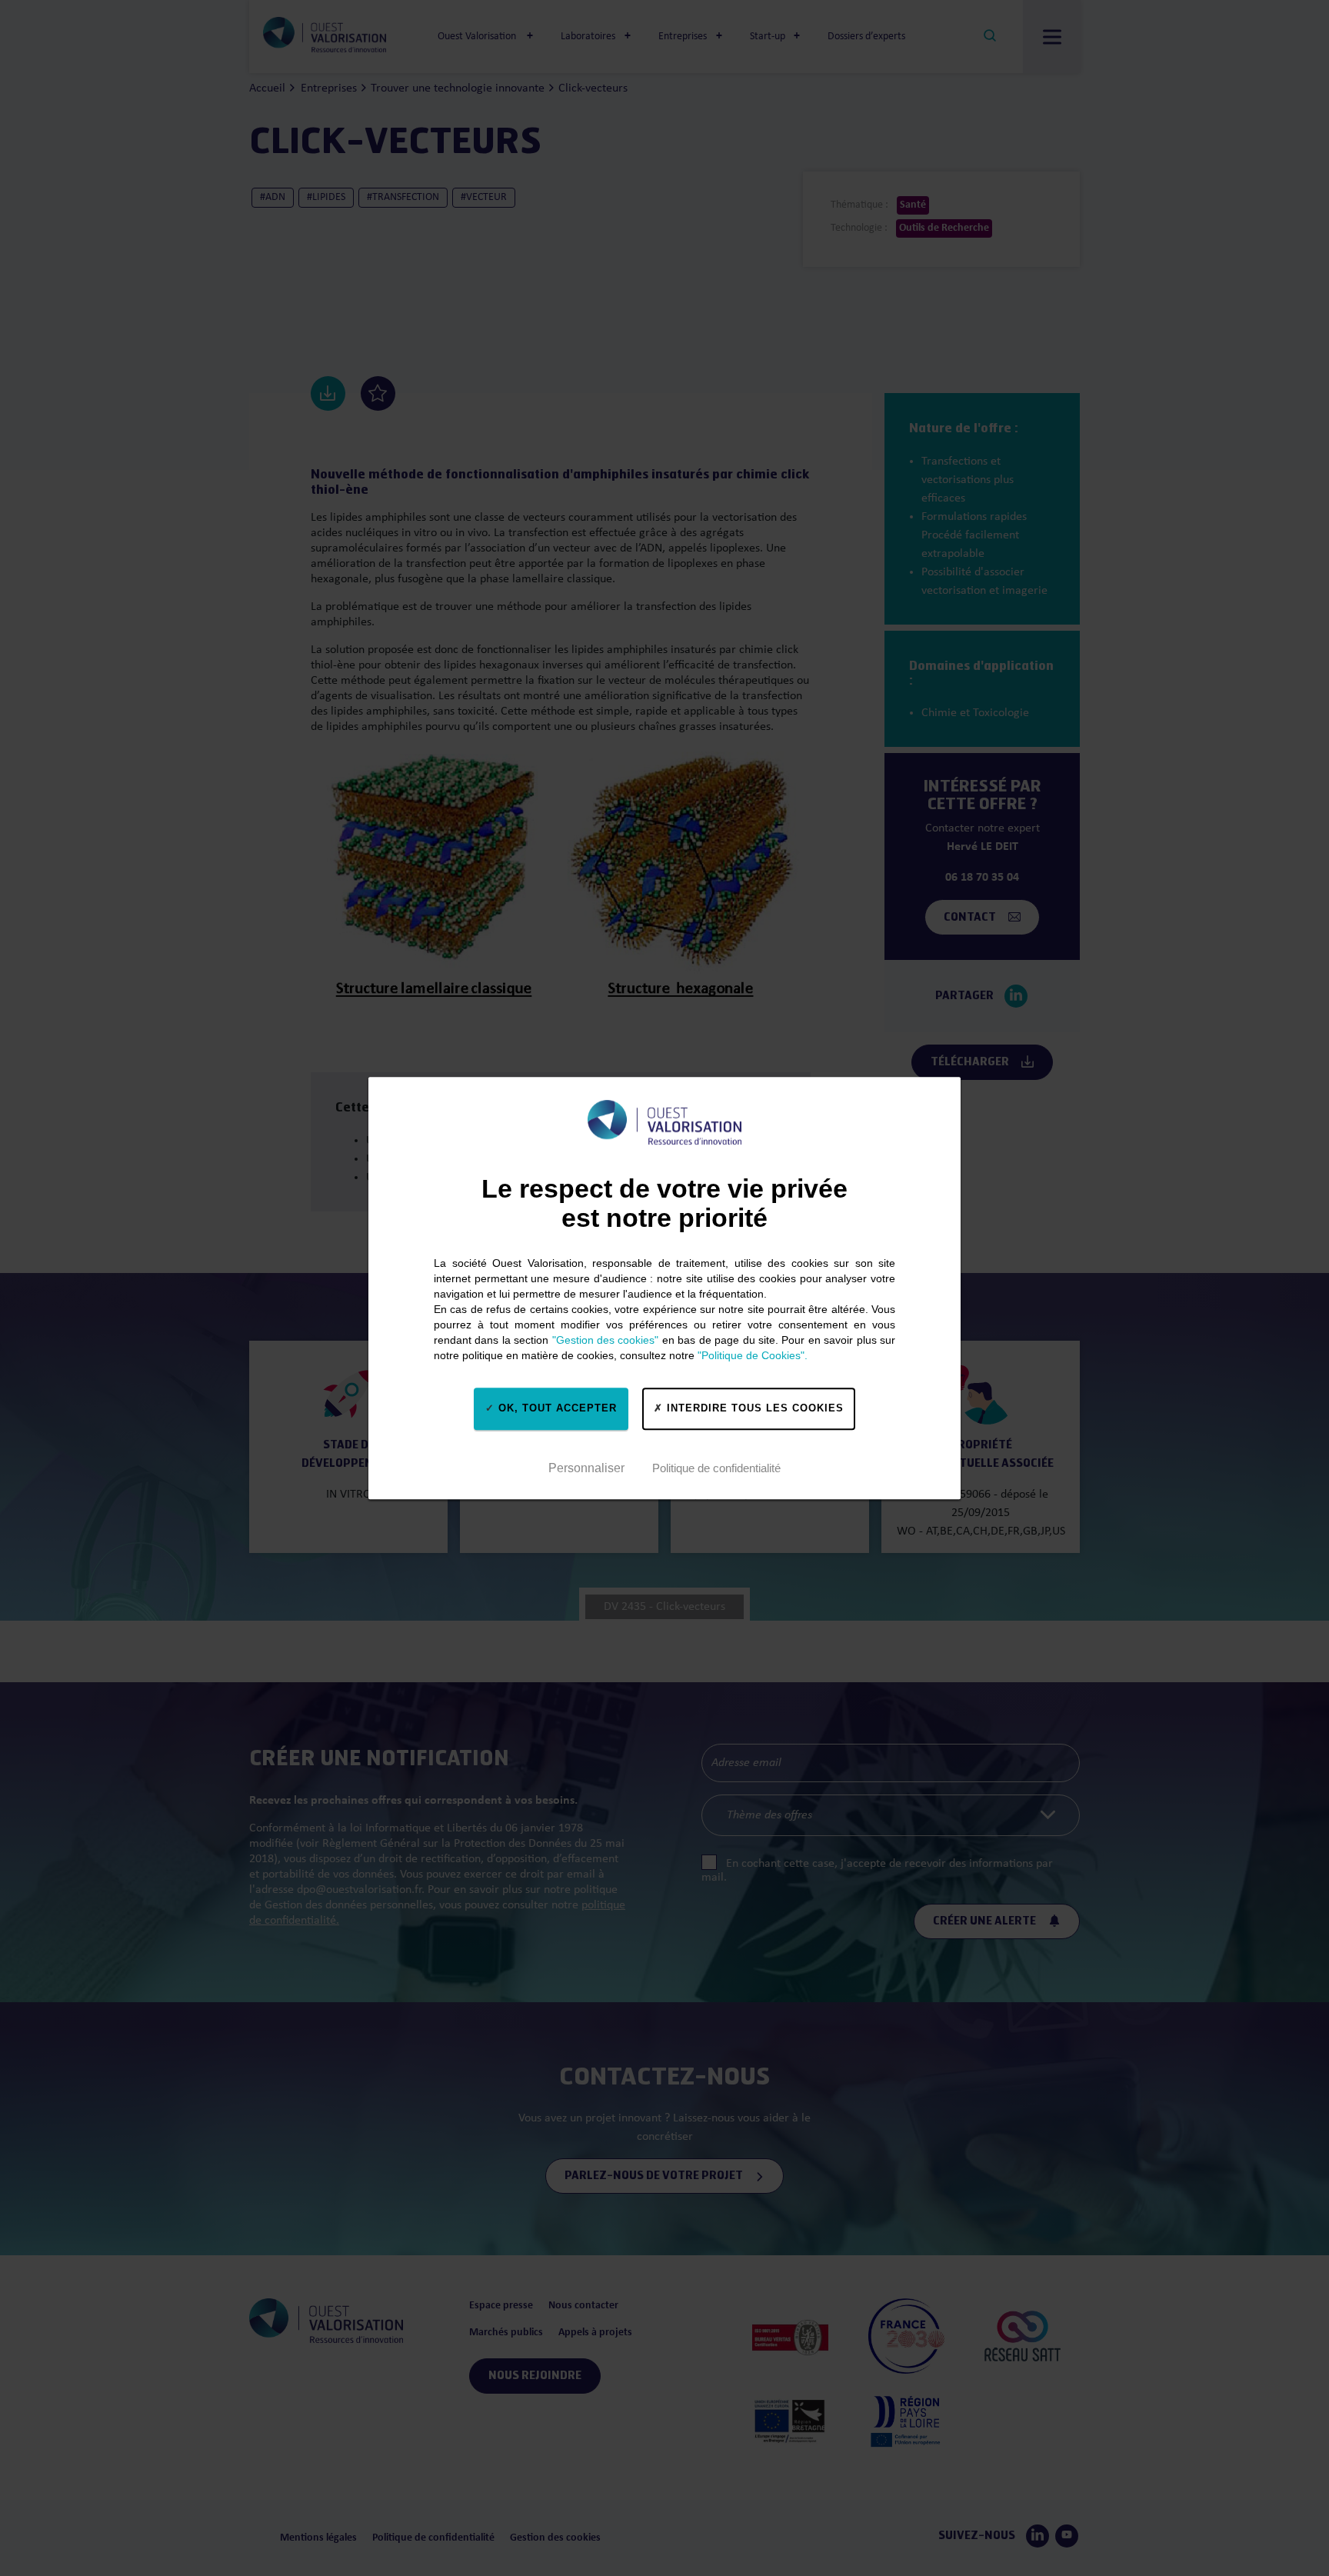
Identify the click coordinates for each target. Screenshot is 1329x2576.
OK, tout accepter (556, 1408)
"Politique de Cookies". (753, 1355)
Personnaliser (586, 1468)
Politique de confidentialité (716, 1468)
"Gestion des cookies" (606, 1340)
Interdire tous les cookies (753, 1408)
